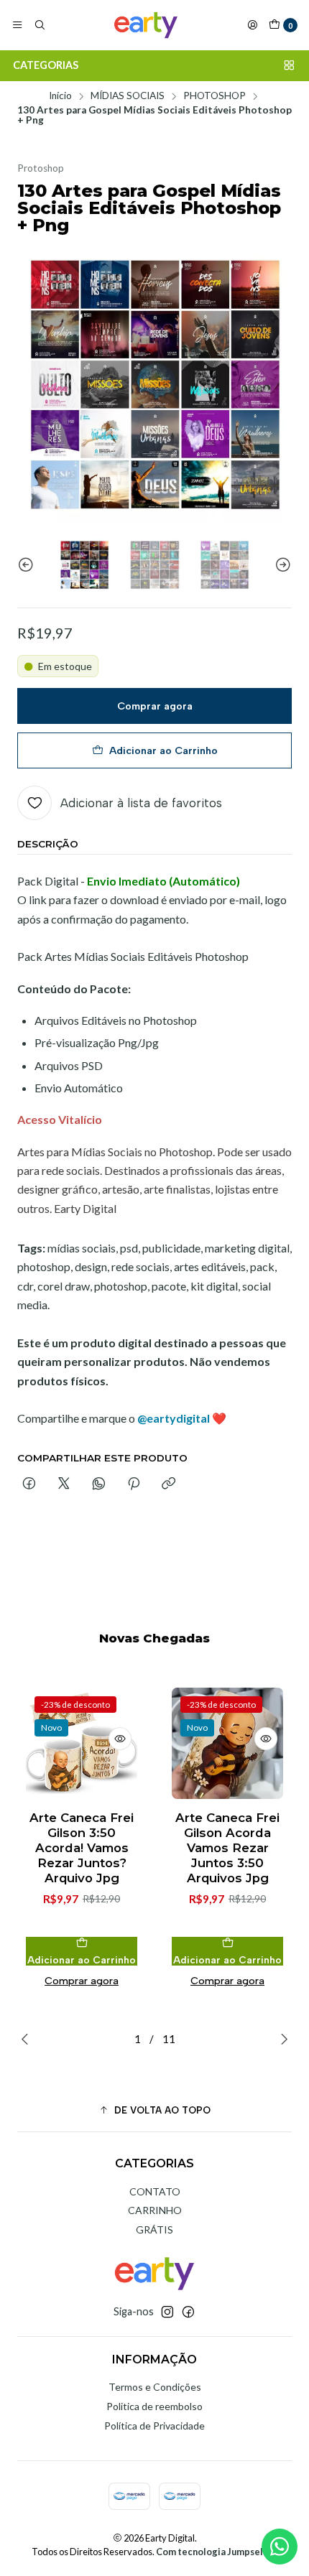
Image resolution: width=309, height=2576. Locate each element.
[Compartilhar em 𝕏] (64, 1484)
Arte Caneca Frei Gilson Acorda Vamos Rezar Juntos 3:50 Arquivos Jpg (227, 1848)
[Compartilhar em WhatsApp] (99, 1484)
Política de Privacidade (154, 2426)
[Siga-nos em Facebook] (188, 2312)
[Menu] (17, 25)
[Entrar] (252, 25)
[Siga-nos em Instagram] (167, 2312)
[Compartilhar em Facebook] (29, 1484)
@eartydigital (174, 1418)
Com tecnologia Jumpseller (216, 2552)
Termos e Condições (155, 2387)
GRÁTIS (154, 2229)
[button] (154, 2110)
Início (60, 96)
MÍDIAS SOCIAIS (128, 96)
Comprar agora (155, 706)
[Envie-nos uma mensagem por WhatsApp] (280, 2547)
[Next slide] (281, 565)
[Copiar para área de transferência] (169, 1484)
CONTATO (155, 2191)
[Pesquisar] (39, 25)
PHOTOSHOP (215, 96)
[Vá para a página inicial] (146, 25)
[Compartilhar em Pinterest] (134, 1484)
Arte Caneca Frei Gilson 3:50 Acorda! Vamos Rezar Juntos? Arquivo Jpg (82, 1848)
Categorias (46, 65)
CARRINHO (155, 2210)
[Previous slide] (28, 565)
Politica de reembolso (154, 2406)
